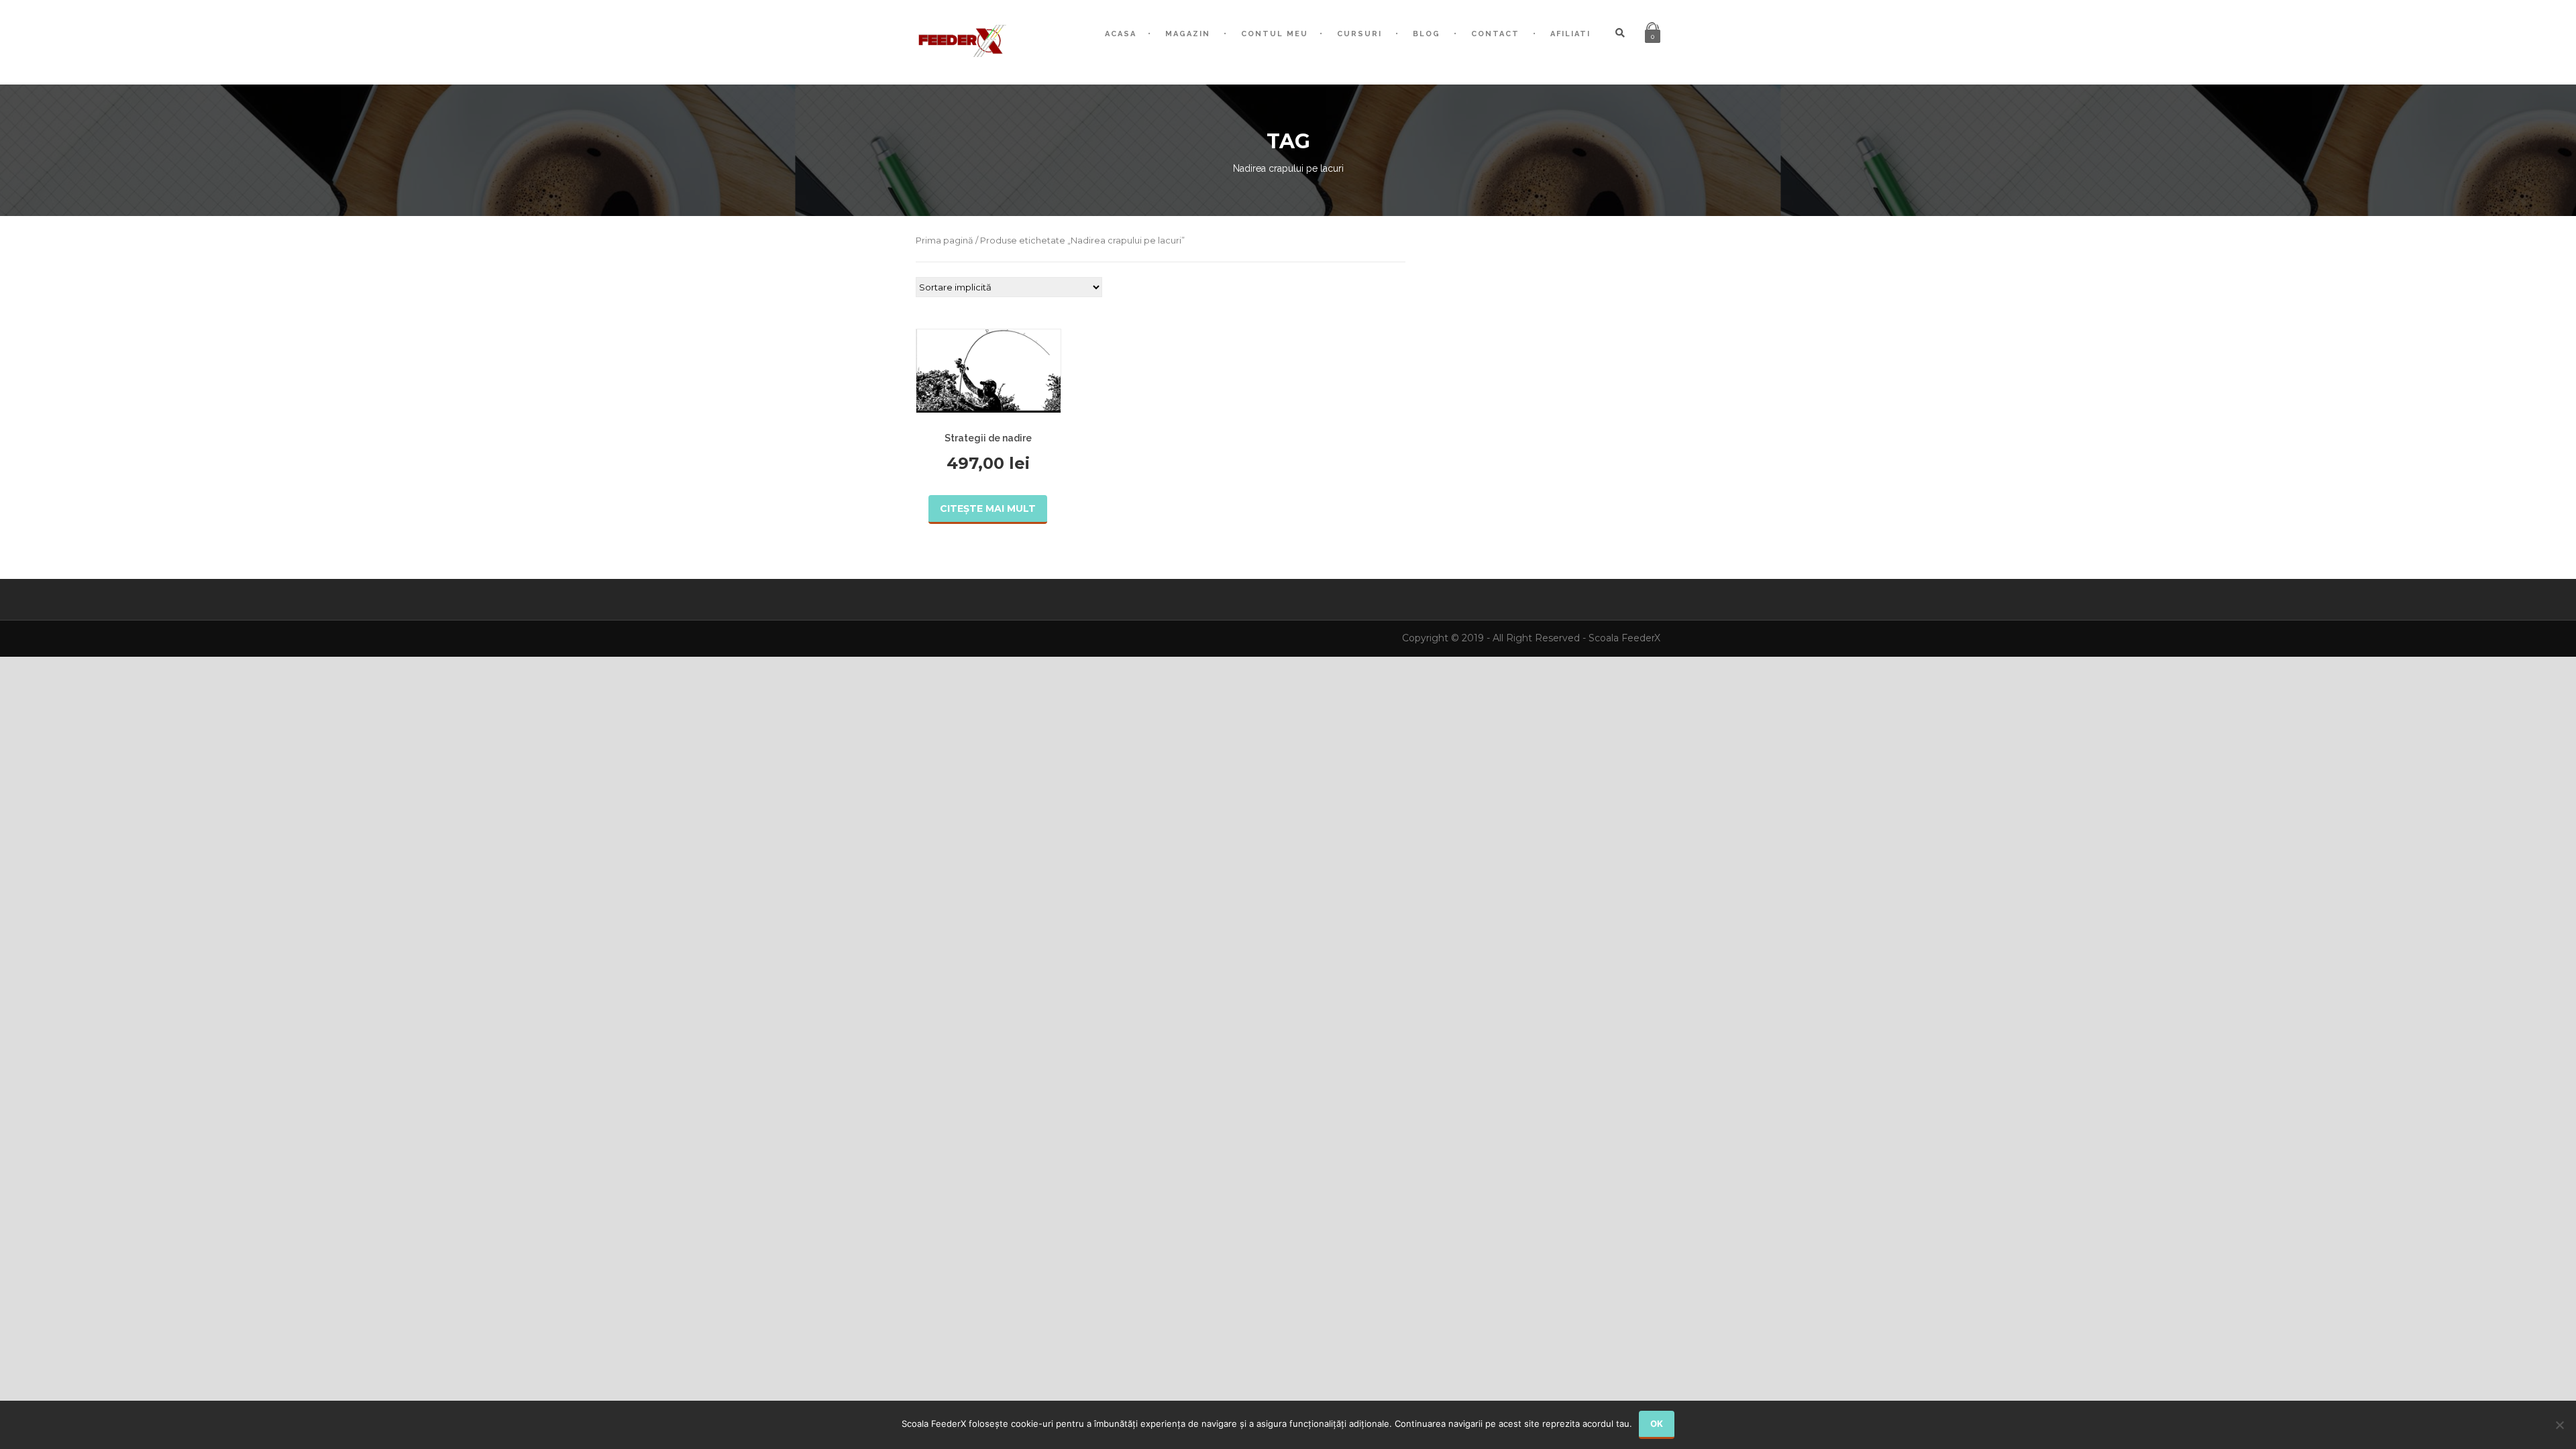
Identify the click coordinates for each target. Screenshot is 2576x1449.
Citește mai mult (988, 508)
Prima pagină (945, 240)
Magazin (1188, 34)
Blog (1427, 34)
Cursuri (1359, 34)
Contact (1495, 34)
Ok (1657, 1424)
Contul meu (1275, 34)
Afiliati (1570, 34)
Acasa (1121, 34)
